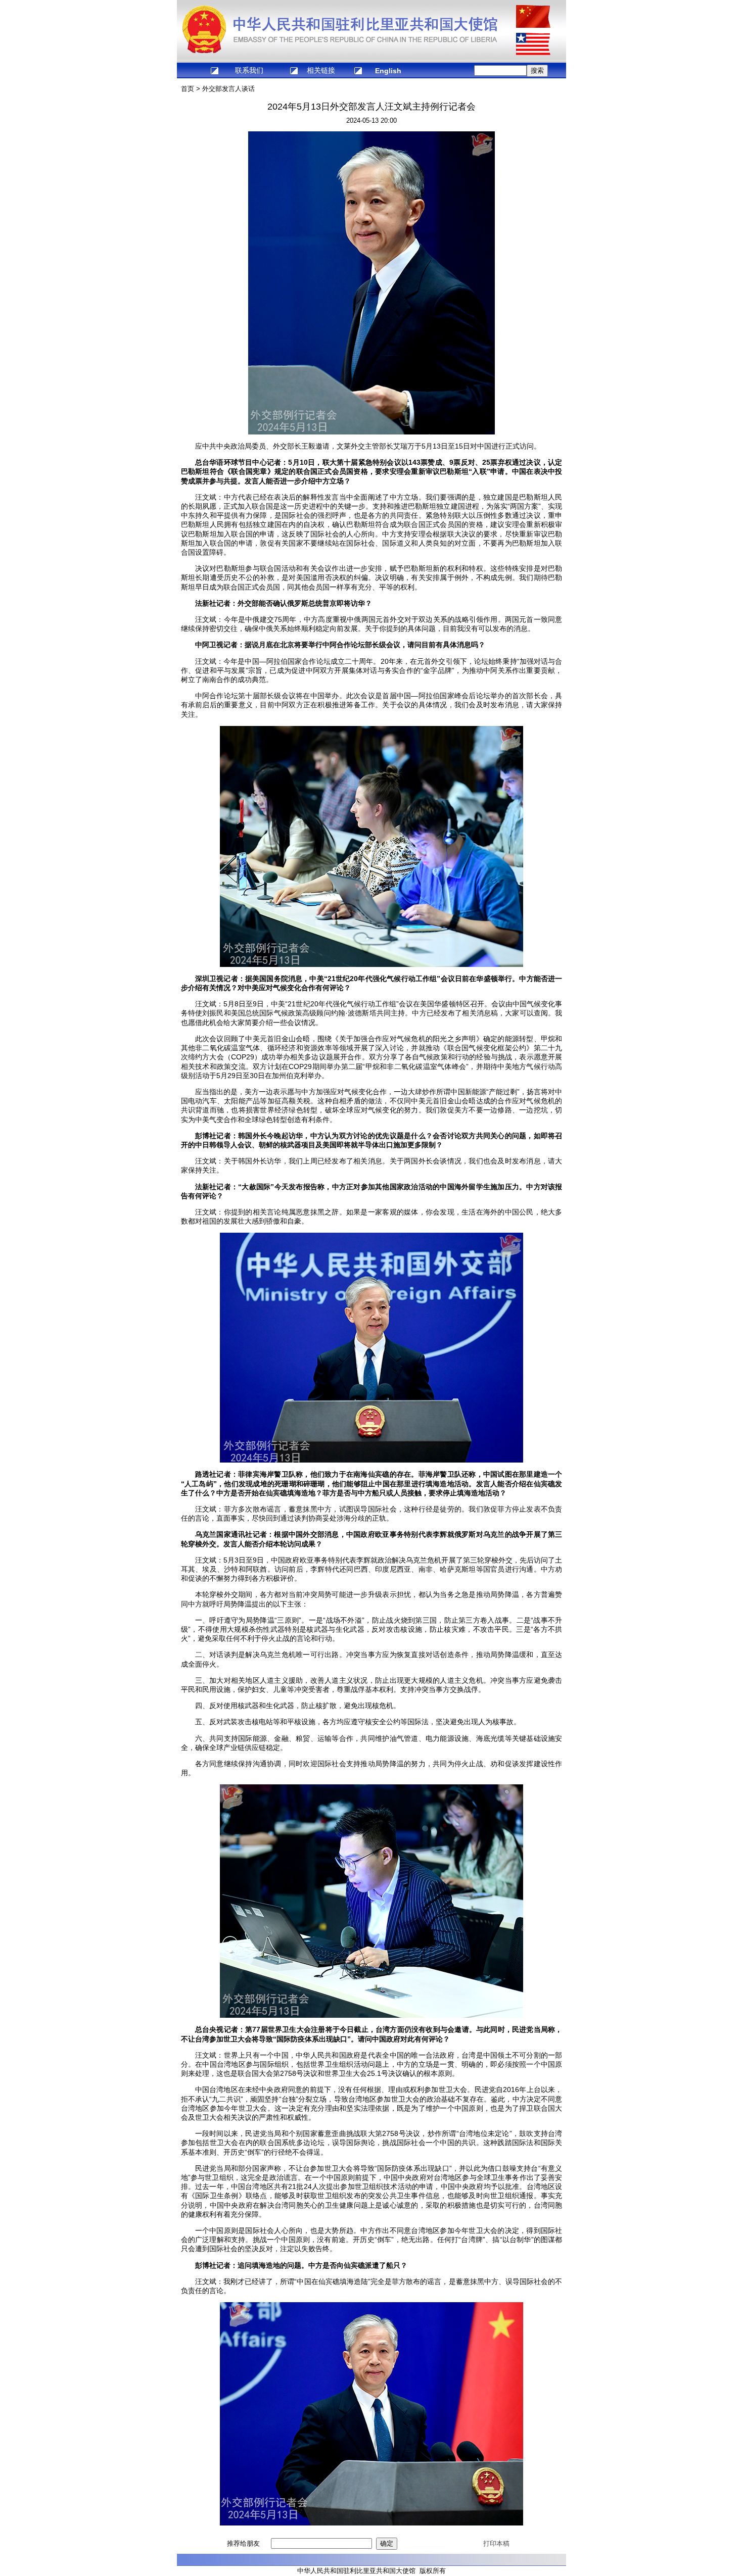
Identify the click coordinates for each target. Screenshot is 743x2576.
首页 (188, 89)
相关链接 (321, 70)
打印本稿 (496, 2543)
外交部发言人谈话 (228, 89)
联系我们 (249, 70)
